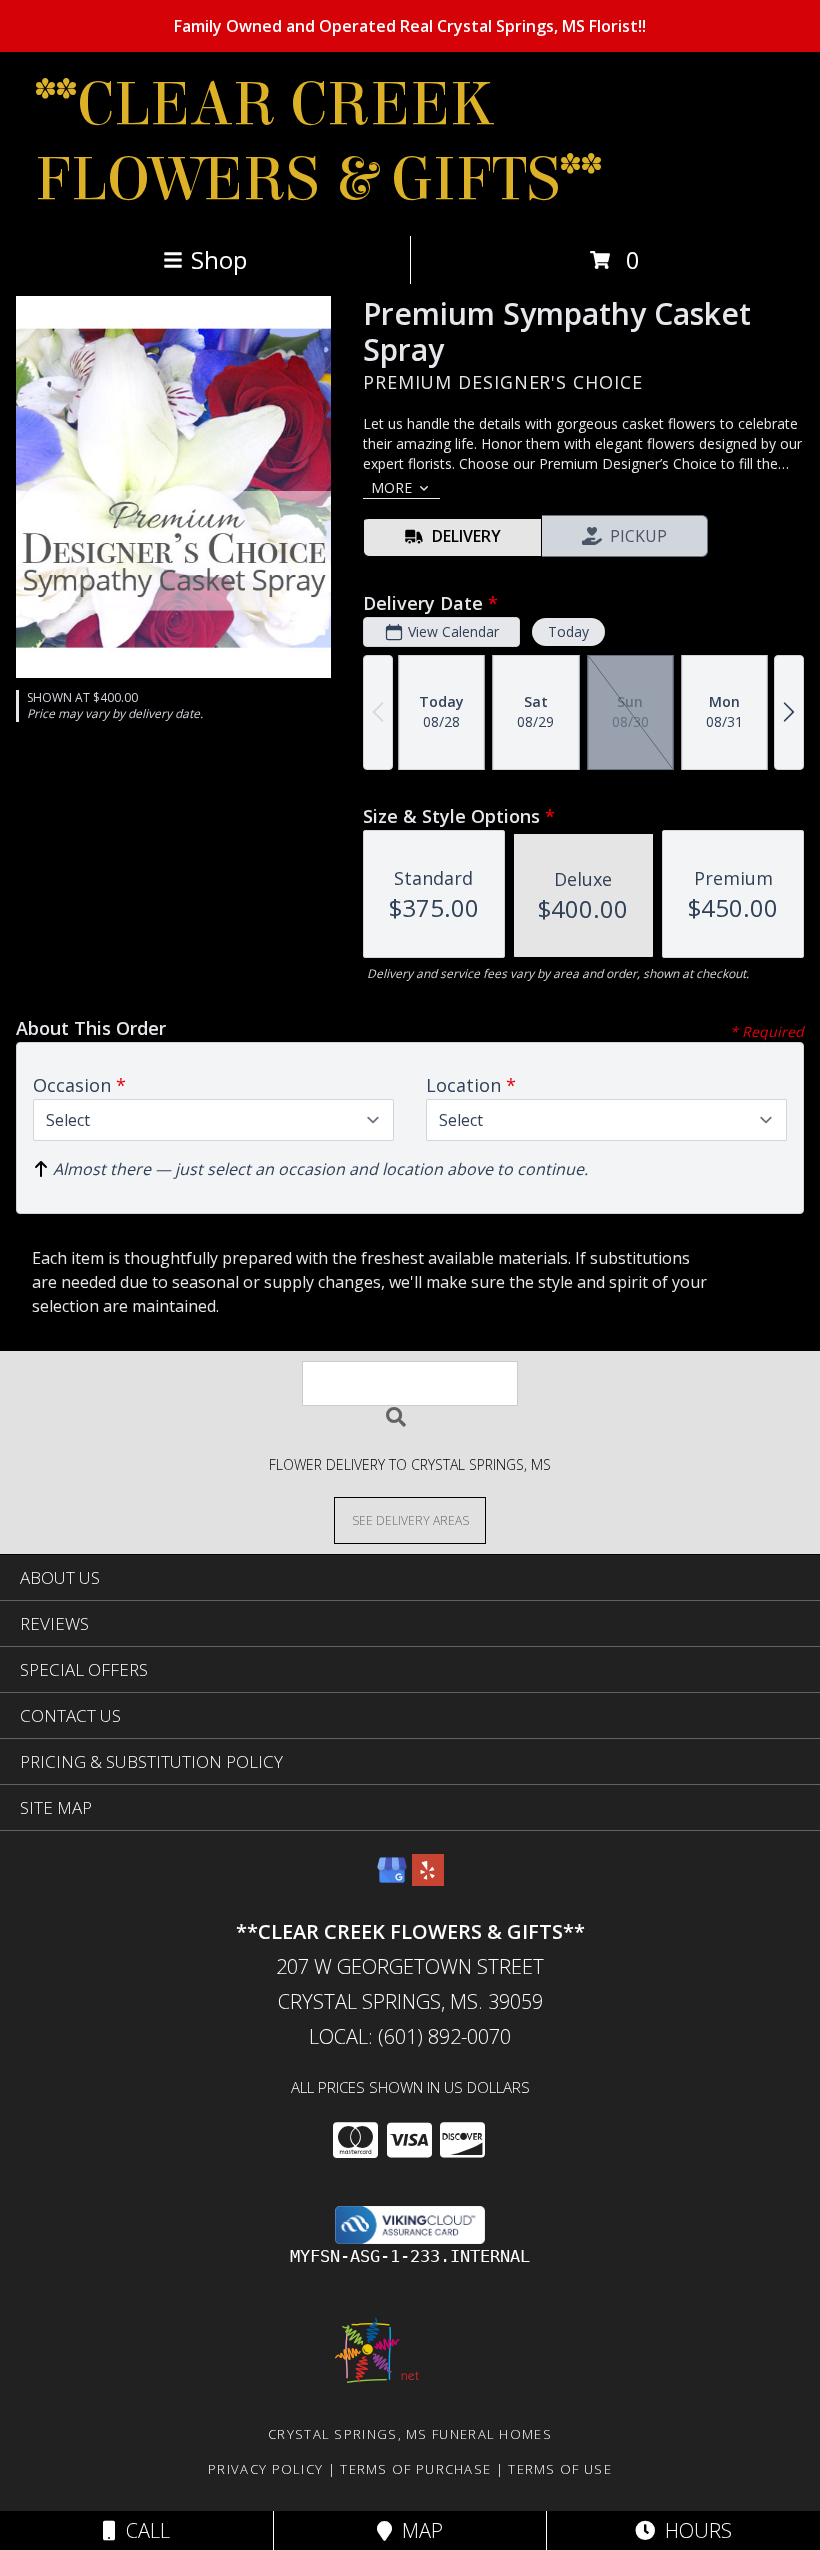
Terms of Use (560, 2469)
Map (417, 2530)
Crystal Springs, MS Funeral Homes (410, 2434)
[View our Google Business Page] (392, 1879)
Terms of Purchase (415, 2469)
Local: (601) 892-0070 (410, 2036)
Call (143, 2530)
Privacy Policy (265, 2469)
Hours (693, 2530)
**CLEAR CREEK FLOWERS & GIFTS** (318, 142)
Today (568, 631)
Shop (219, 259)
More (391, 487)
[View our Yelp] (428, 1879)
